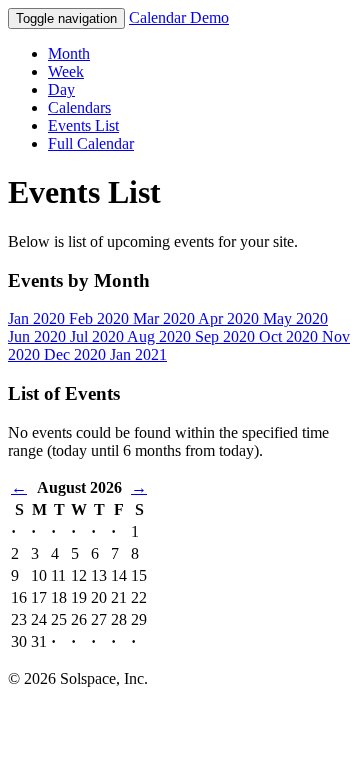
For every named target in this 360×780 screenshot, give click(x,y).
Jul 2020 (98, 336)
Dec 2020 (77, 354)
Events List (83, 125)
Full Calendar (91, 143)
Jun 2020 (39, 336)
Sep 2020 (227, 336)
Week (66, 71)
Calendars (79, 107)
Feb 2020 (101, 318)
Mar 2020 (165, 318)
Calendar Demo (179, 17)
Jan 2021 (138, 354)
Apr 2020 (230, 318)
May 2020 (295, 318)
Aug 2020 (161, 336)
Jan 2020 (38, 318)
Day (61, 89)
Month (69, 53)
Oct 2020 (290, 336)
